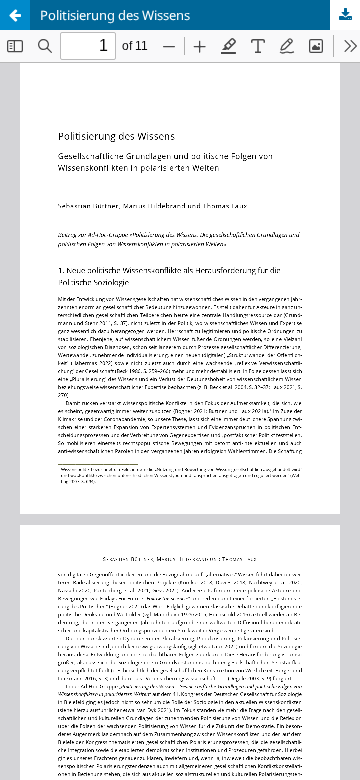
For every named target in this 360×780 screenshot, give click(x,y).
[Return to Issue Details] (15, 15)
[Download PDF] (345, 15)
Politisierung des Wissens (115, 15)
